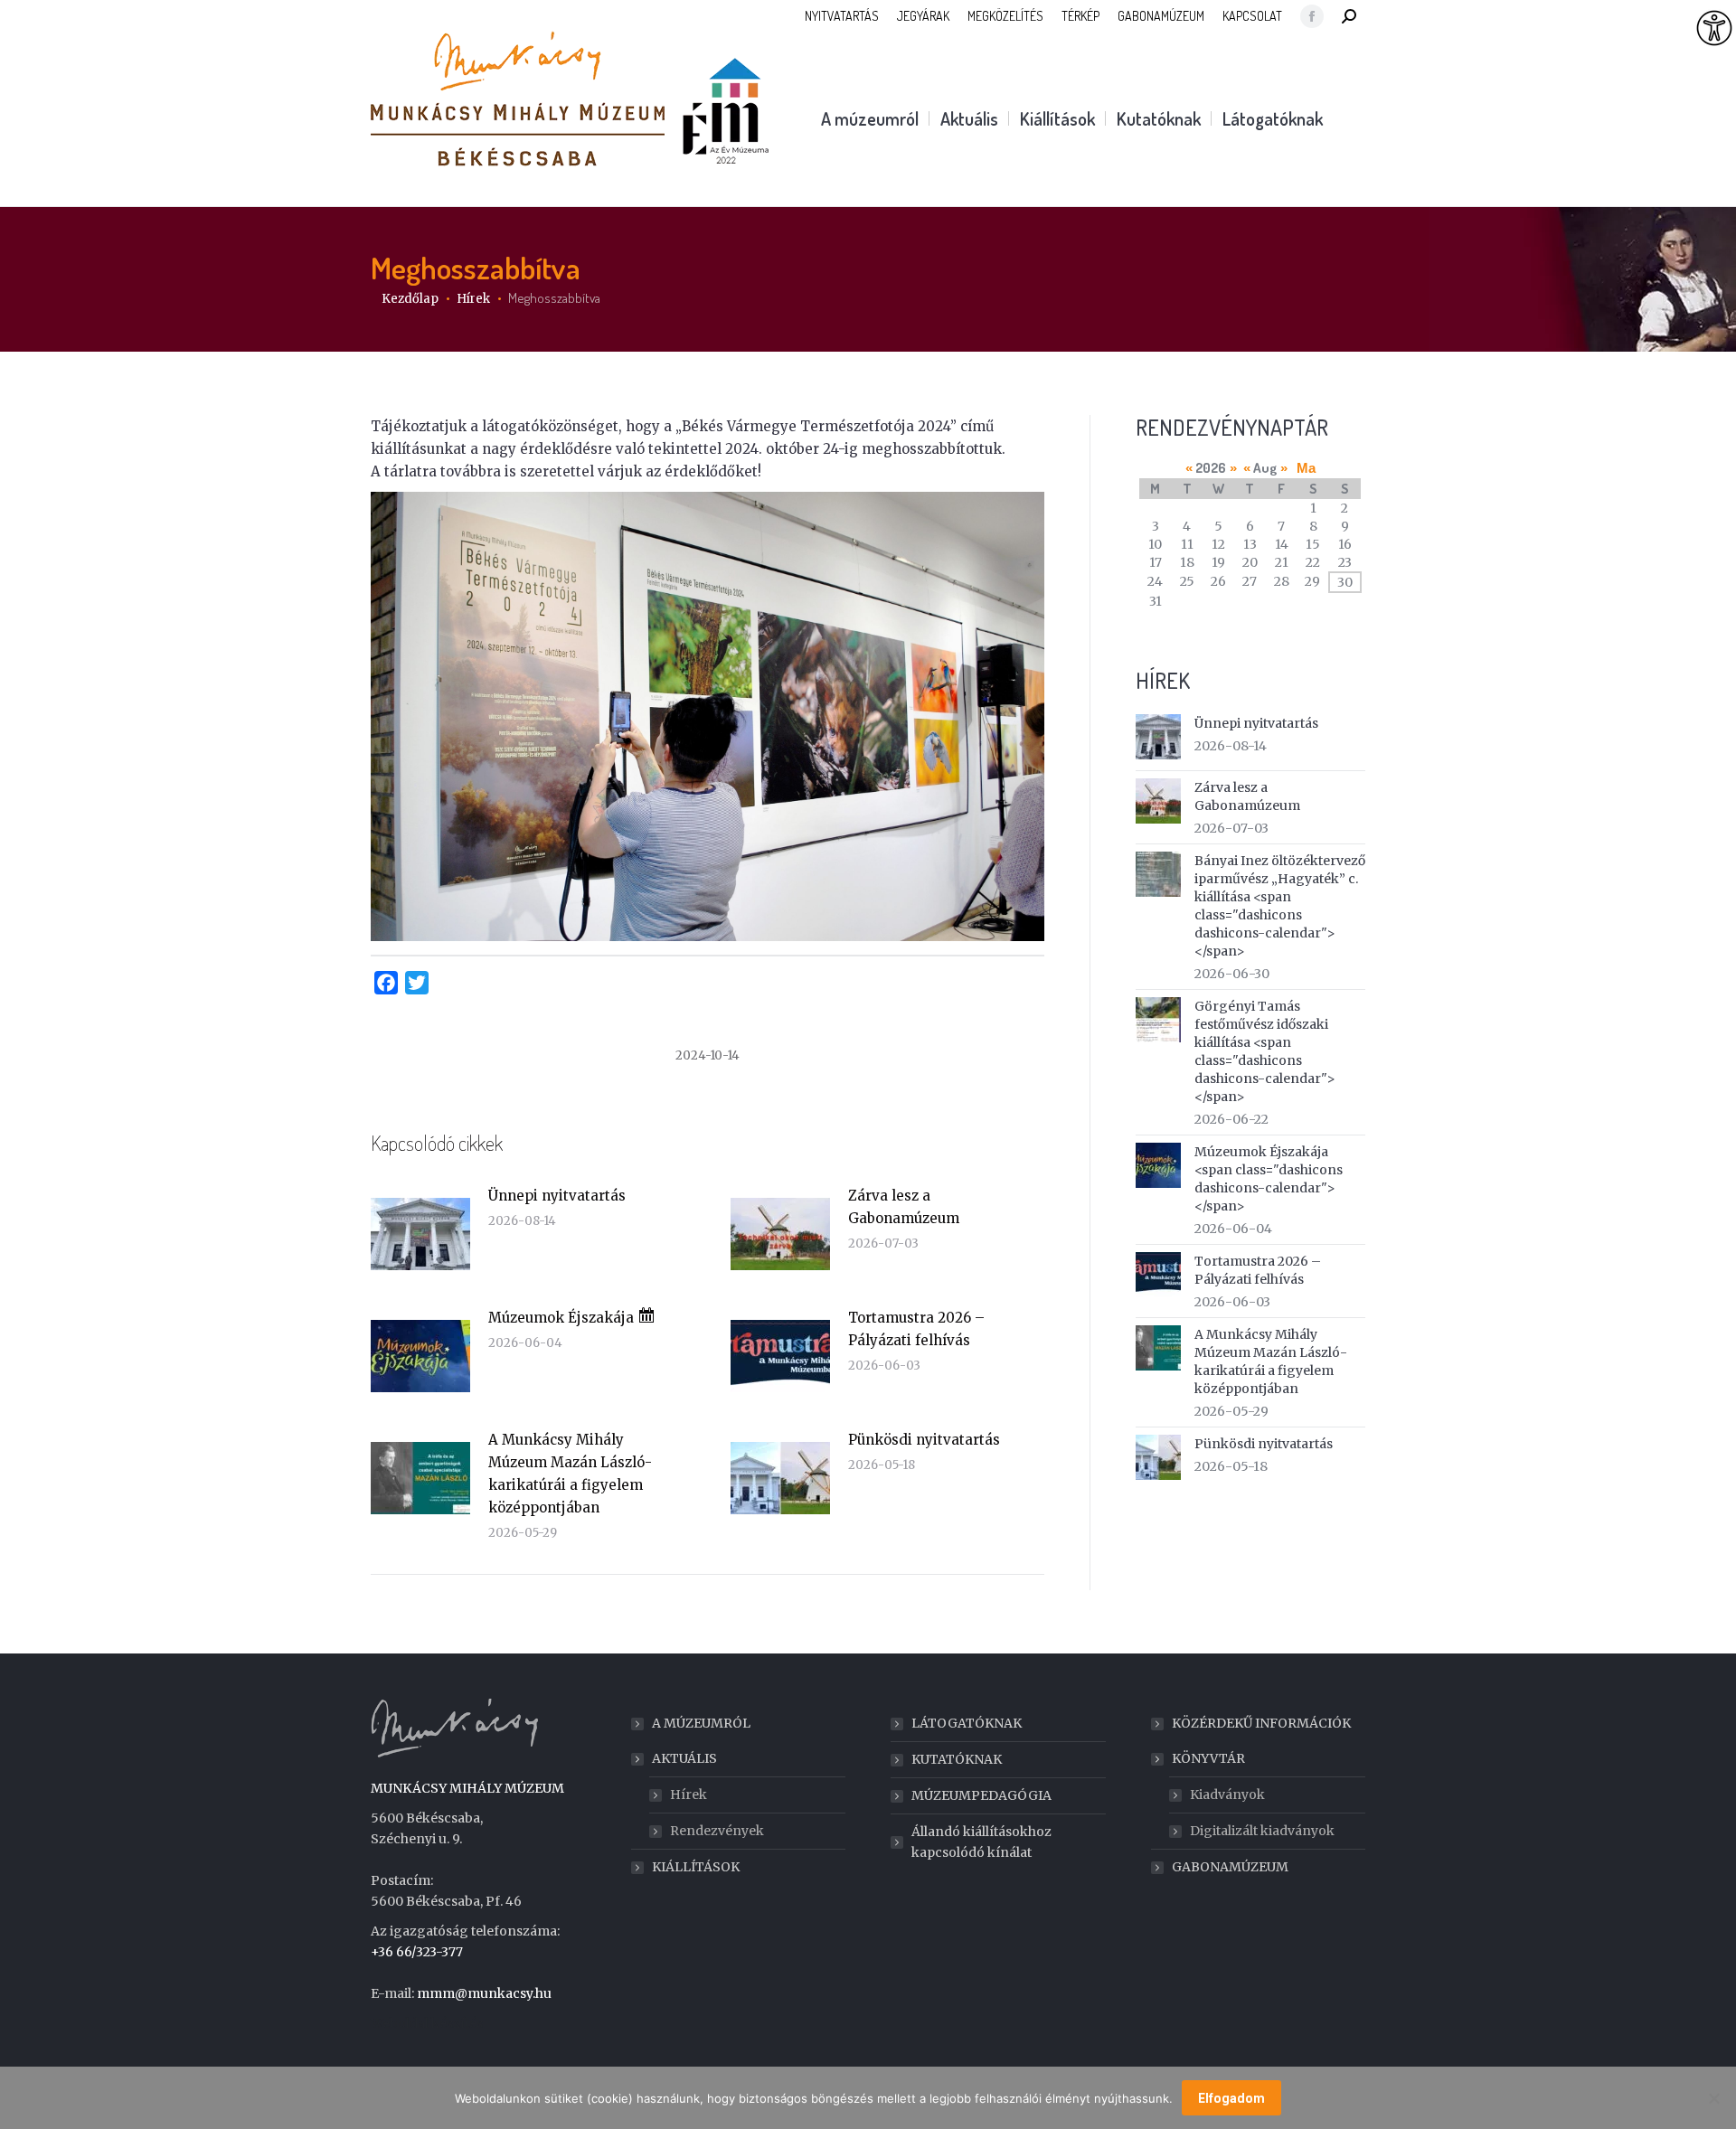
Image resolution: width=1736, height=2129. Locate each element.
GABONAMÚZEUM (1230, 1867)
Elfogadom (1231, 2098)
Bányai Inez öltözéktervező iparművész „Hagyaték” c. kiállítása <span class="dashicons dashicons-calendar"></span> (1280, 906)
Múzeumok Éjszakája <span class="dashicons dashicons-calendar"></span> (1269, 1179)
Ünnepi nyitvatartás (557, 1196)
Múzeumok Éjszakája (563, 1318)
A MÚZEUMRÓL (701, 1723)
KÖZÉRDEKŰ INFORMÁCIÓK (1261, 1723)
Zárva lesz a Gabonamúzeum (904, 1207)
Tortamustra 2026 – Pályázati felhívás (916, 1329)
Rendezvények (717, 1831)
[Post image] (420, 1234)
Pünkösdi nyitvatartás (924, 1440)
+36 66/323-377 (417, 1952)
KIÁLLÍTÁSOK (696, 1867)
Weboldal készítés (427, 2023)
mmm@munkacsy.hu (484, 1993)
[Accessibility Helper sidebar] (1714, 29)
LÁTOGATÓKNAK (967, 1723)
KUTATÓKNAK (957, 1759)
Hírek (689, 1795)
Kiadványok (1227, 1795)
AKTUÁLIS (684, 1758)
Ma (1306, 468)
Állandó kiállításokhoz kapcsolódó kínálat (981, 1842)
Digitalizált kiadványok (1262, 1831)
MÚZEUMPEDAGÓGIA (981, 1795)
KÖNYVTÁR (1208, 1758)
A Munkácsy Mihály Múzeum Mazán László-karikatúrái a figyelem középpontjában (570, 1474)
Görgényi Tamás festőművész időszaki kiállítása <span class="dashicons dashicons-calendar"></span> (1265, 1051)
